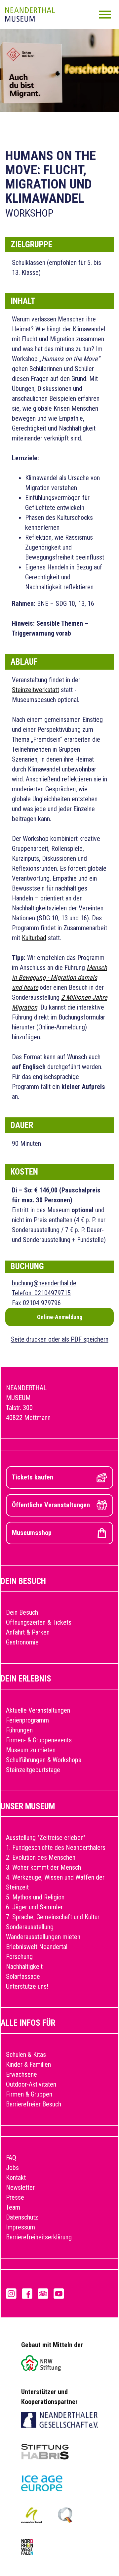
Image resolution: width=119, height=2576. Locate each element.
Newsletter (20, 2187)
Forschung (19, 1957)
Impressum (20, 2227)
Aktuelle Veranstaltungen (38, 1710)
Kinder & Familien (28, 2064)
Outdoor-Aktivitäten (31, 2084)
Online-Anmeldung (60, 1317)
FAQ (11, 2158)
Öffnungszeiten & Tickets (39, 1622)
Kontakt (16, 2178)
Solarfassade (23, 1976)
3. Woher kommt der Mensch (43, 1867)
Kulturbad (34, 938)
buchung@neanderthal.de (44, 1283)
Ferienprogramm (27, 1720)
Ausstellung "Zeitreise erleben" (46, 1838)
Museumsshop (32, 1533)
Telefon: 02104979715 (41, 1293)
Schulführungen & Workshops (44, 1760)
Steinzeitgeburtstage (33, 1770)
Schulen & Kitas (26, 2055)
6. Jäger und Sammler (34, 1907)
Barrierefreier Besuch (34, 2104)
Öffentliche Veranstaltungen (51, 1505)
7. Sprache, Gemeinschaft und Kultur (53, 1917)
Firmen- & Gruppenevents (39, 1740)
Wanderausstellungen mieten (43, 1937)
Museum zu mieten (31, 1750)
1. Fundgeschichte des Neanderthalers (56, 1848)
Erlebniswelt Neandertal (37, 1947)
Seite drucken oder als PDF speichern (60, 1339)
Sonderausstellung (30, 1927)
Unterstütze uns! (27, 1986)
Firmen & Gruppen (29, 2094)
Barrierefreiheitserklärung (39, 2237)
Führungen (19, 1730)
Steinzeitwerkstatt (36, 690)
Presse (15, 2197)
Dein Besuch (22, 1612)
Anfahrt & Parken (28, 1632)
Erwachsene (21, 2074)
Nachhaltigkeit (24, 1967)
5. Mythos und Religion (35, 1897)
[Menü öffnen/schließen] (105, 15)
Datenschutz (22, 2217)
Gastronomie (22, 1642)
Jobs (12, 2168)
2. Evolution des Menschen (41, 1857)
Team (13, 2207)
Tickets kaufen (33, 1477)
